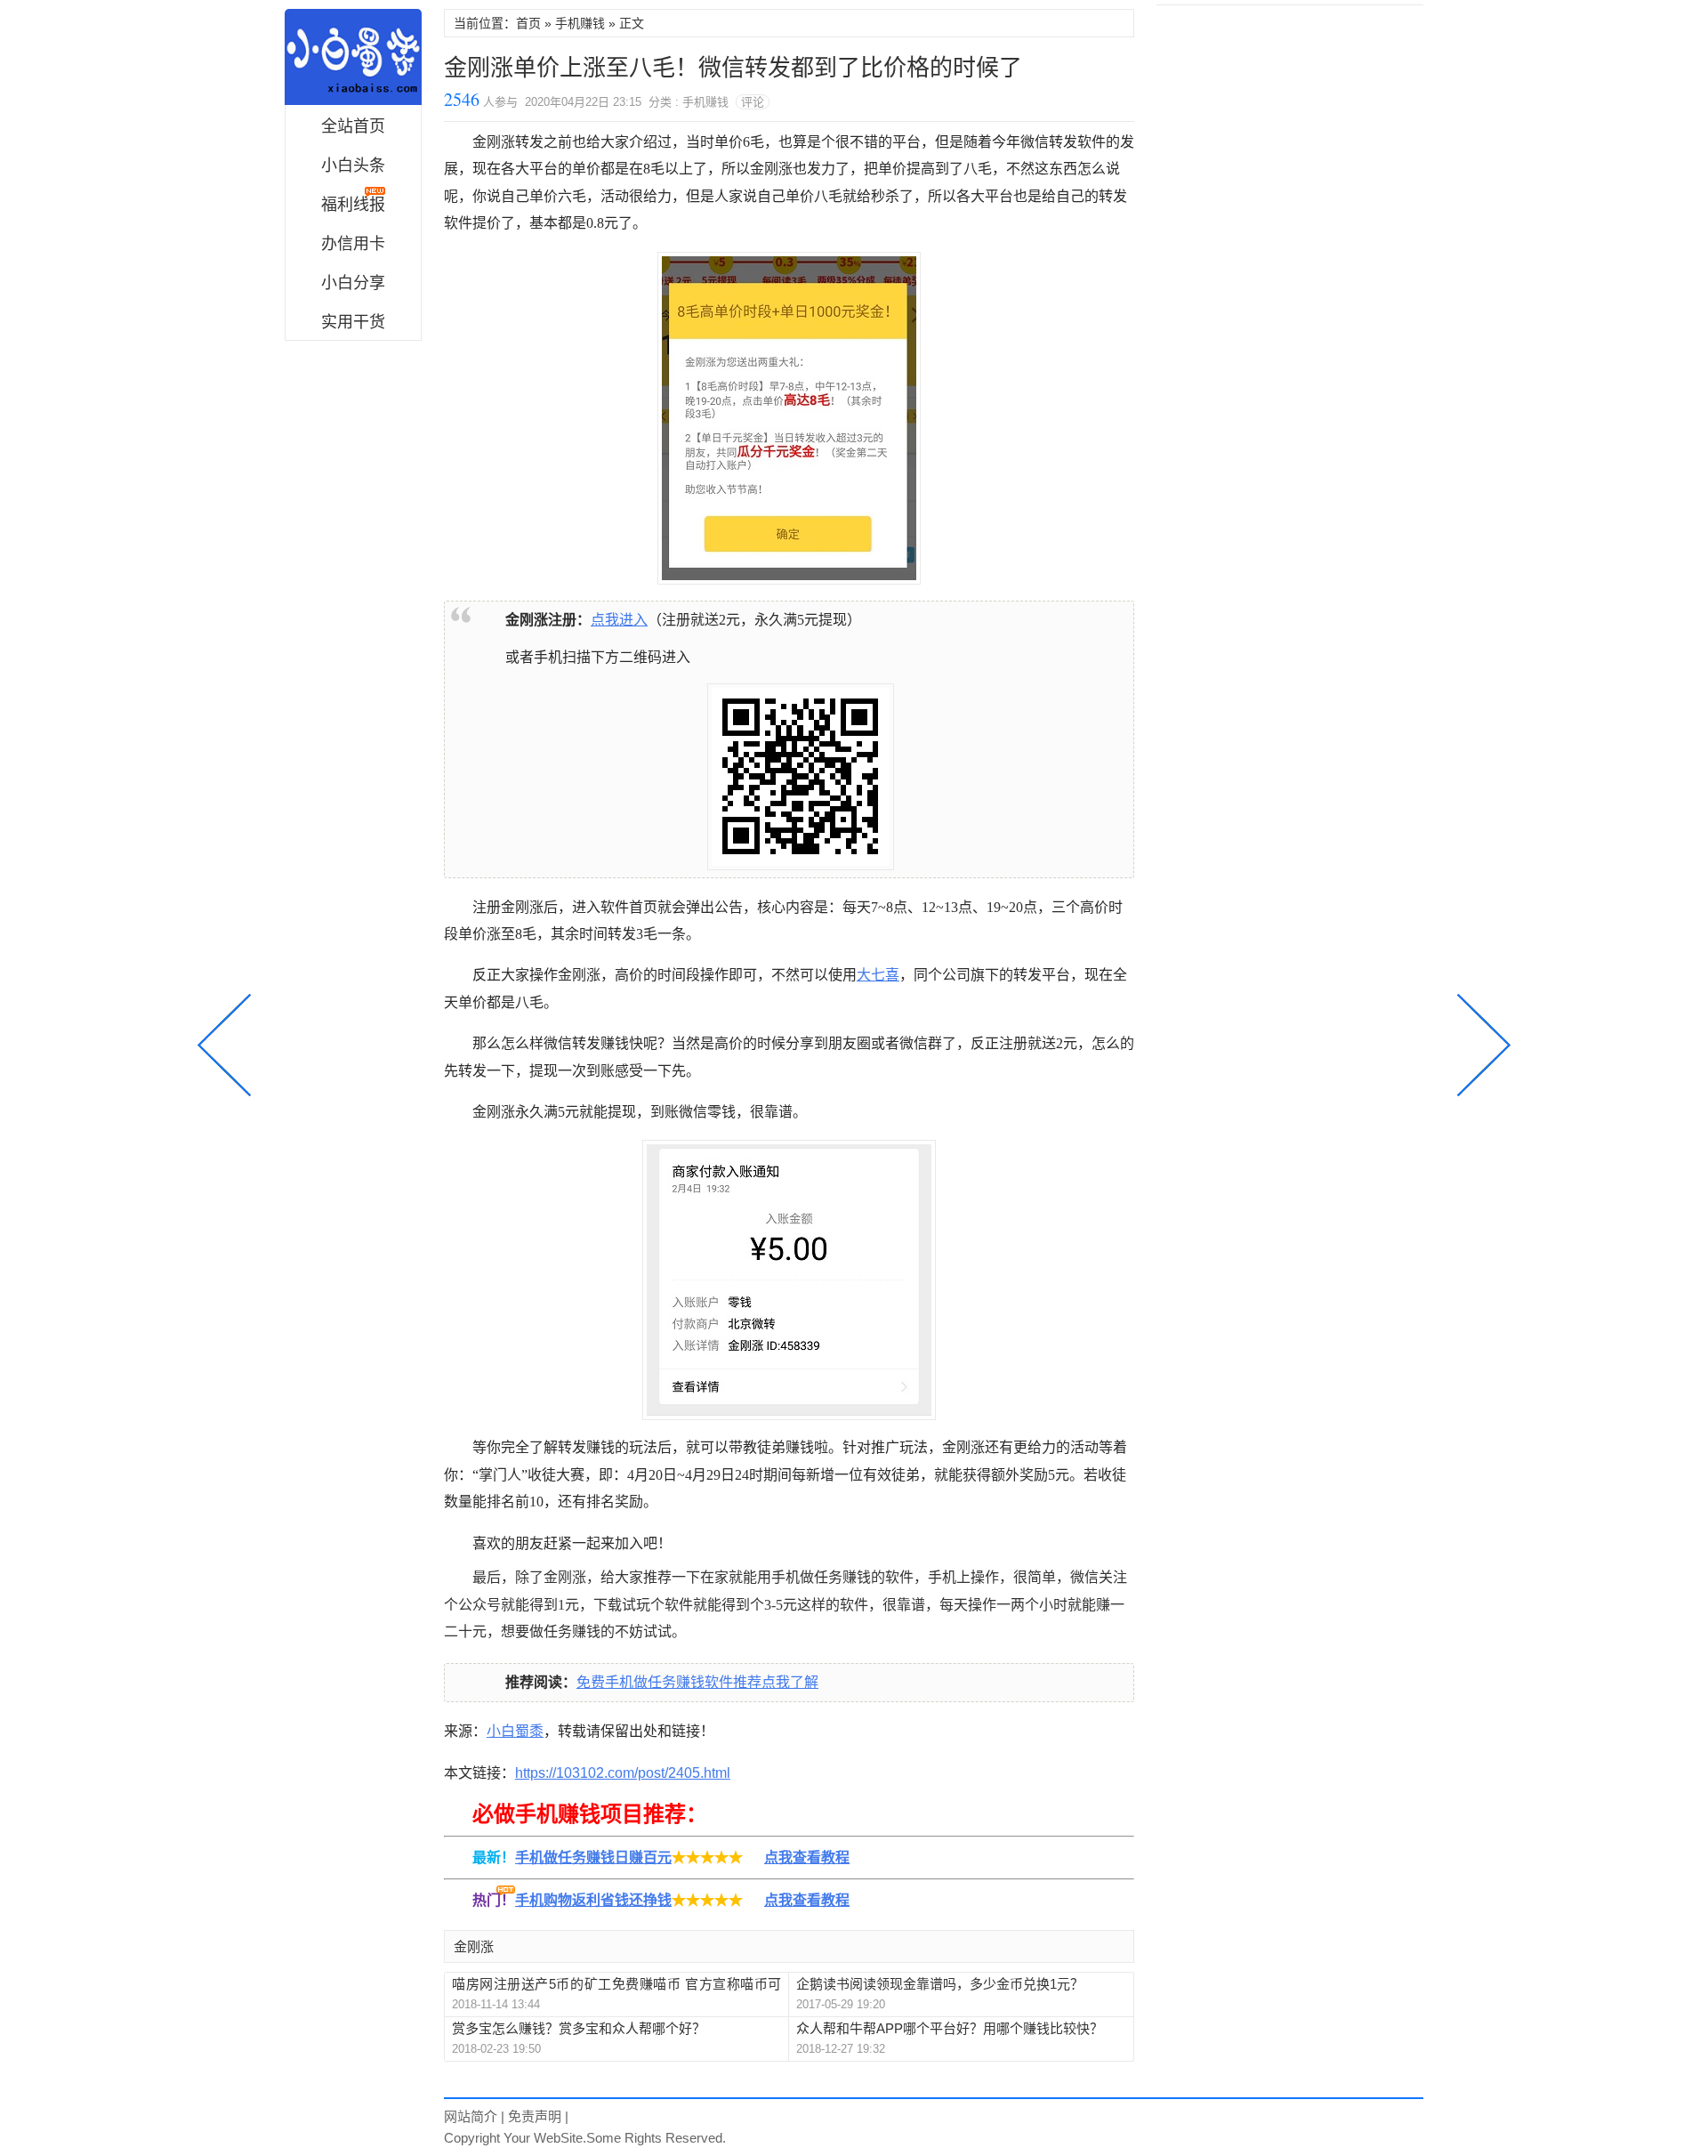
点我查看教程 (807, 1857)
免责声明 (535, 2116)
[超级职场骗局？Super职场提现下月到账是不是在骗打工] (228, 1043)
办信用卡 (353, 244)
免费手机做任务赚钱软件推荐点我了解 (697, 1682)
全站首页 (353, 126)
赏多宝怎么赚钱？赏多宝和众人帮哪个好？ (579, 2028)
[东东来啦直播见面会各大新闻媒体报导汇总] (1480, 1043)
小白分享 (353, 283)
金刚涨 (474, 1946)
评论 (753, 102)
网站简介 (471, 2116)
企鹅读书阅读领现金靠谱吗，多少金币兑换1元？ (940, 1984)
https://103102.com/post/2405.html (623, 1773)
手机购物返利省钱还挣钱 (593, 1900)
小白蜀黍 (353, 57)
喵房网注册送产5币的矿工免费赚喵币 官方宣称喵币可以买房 (616, 1985)
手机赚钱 (580, 23)
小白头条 (353, 166)
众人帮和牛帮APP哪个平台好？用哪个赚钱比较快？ (950, 2028)
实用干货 (353, 322)
